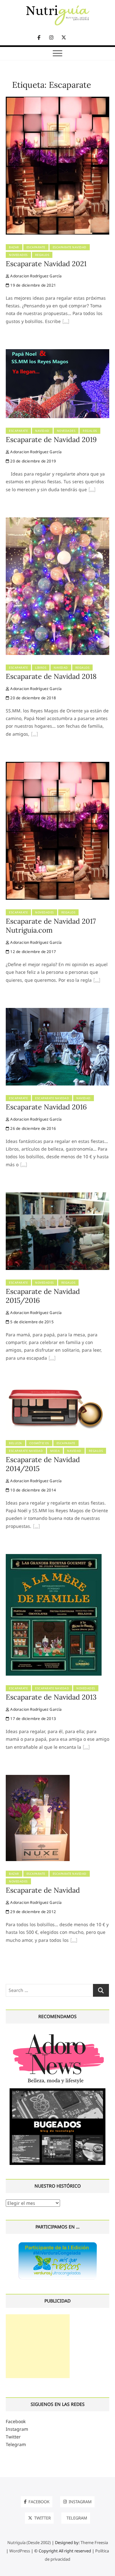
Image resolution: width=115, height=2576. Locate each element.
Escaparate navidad (70, 247)
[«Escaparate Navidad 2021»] (66, 322)
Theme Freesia (94, 2542)
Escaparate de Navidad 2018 (51, 676)
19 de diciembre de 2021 (33, 285)
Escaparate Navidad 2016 (46, 1107)
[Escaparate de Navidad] (38, 1779)
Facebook (16, 2421)
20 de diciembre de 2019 (33, 461)
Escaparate (36, 247)
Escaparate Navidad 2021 (46, 264)
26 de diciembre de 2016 (33, 1128)
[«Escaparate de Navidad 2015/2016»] (52, 1359)
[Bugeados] (57, 2091)
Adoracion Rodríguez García (35, 276)
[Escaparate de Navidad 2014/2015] (57, 1389)
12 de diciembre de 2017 (33, 952)
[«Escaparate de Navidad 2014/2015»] (36, 1527)
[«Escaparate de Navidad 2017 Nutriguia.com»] (97, 981)
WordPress (20, 2551)
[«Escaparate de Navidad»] (74, 1941)
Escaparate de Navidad (43, 1890)
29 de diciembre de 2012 (33, 1912)
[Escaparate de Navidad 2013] (54, 1558)
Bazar (14, 247)
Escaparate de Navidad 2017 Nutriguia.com (51, 926)
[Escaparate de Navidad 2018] (57, 521)
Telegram (16, 2444)
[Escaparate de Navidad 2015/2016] (57, 1196)
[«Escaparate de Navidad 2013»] (86, 1748)
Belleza (15, 1443)
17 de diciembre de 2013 (33, 1719)
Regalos (42, 255)
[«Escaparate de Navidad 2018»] (34, 735)
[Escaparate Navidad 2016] (57, 1012)
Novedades (18, 255)
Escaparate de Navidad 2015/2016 (43, 1296)
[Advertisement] (38, 2346)
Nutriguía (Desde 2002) (29, 2542)
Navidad (42, 431)
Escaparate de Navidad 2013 (51, 1697)
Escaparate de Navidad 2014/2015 (43, 1464)
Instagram (17, 2429)
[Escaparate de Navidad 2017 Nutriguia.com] (57, 766)
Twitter (13, 2437)
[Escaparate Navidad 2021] (57, 100)
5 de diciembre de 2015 (31, 1322)
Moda (55, 1451)
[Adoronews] (57, 2034)
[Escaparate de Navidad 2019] (57, 353)
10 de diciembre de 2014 (33, 1490)
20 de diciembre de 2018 (33, 698)
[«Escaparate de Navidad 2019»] (92, 490)
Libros (41, 668)
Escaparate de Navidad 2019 (51, 439)
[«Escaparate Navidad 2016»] (24, 1165)
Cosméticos (39, 1443)
